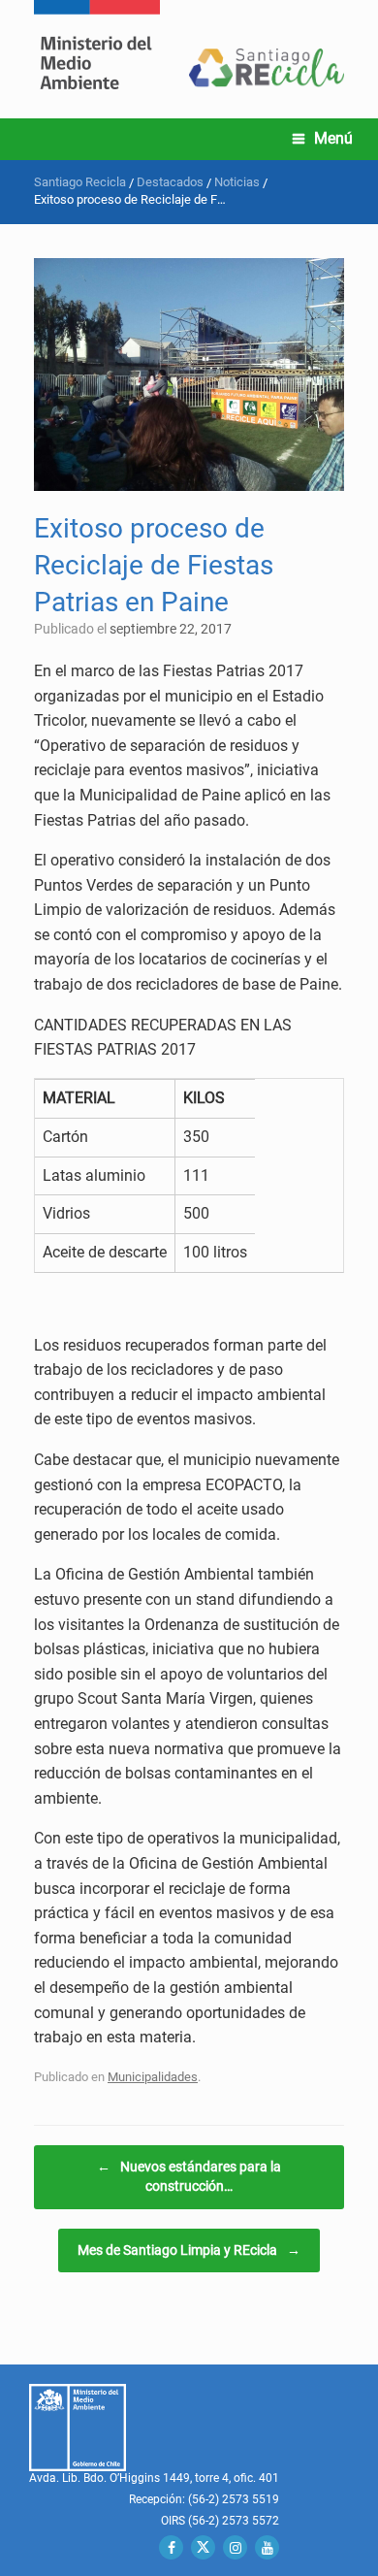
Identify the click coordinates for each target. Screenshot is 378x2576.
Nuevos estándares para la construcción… (189, 2176)
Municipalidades (153, 2077)
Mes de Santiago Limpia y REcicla (189, 2250)
